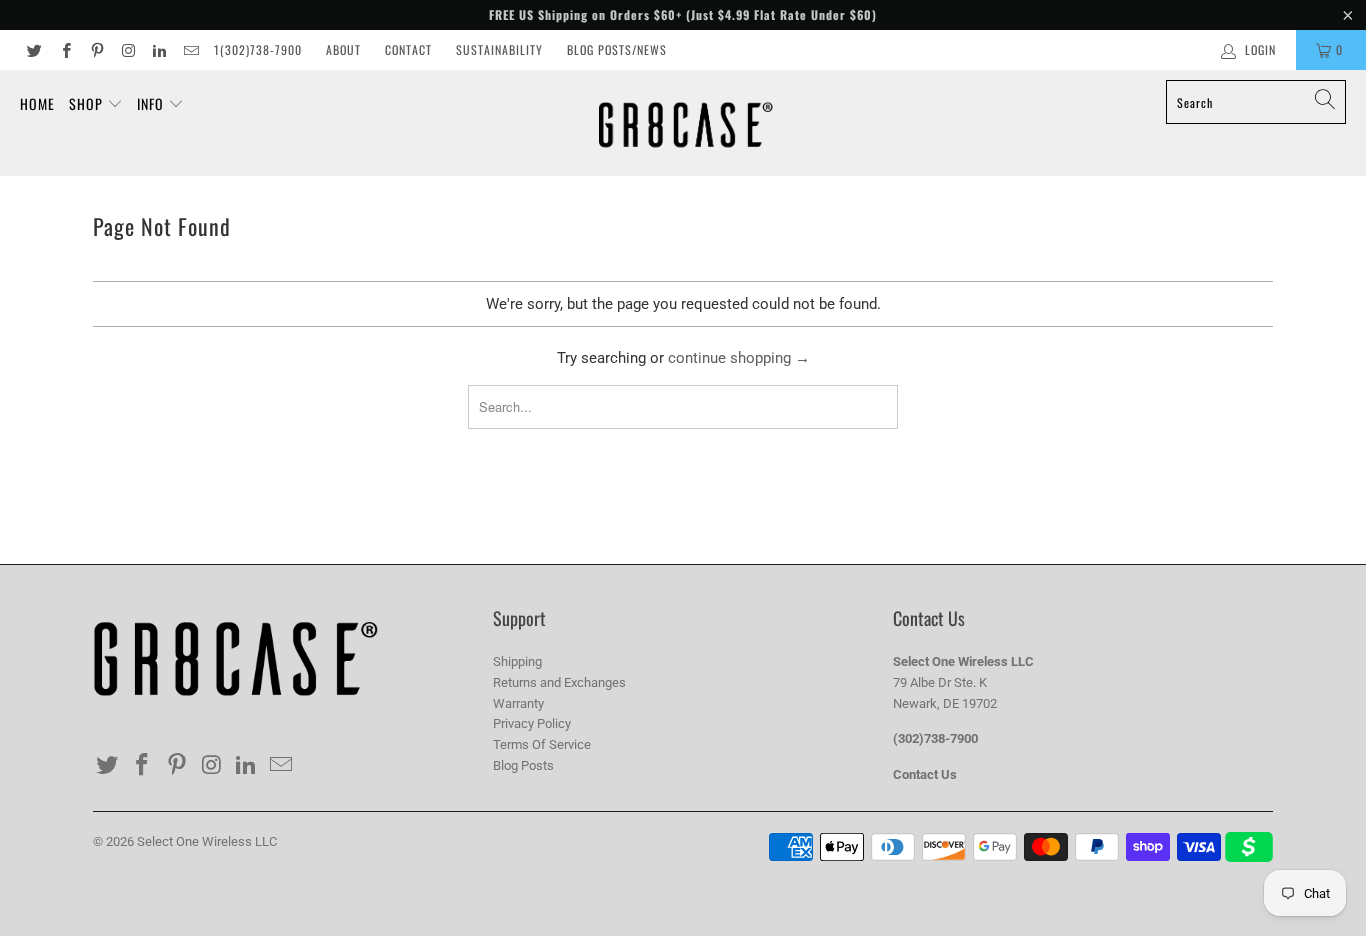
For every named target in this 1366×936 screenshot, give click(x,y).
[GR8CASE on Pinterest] (96, 50)
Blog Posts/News (617, 49)
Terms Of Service (542, 744)
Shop (88, 103)
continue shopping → (739, 358)
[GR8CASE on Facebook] (64, 50)
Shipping (517, 661)
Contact (408, 49)
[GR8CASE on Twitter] (33, 50)
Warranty (518, 703)
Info (152, 103)
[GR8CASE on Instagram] (127, 50)
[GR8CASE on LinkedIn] (158, 50)
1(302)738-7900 (258, 49)
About (343, 49)
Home (37, 103)
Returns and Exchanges (559, 682)
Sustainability (499, 49)
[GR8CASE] (685, 123)
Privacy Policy (532, 723)
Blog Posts (523, 765)
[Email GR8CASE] (189, 50)
